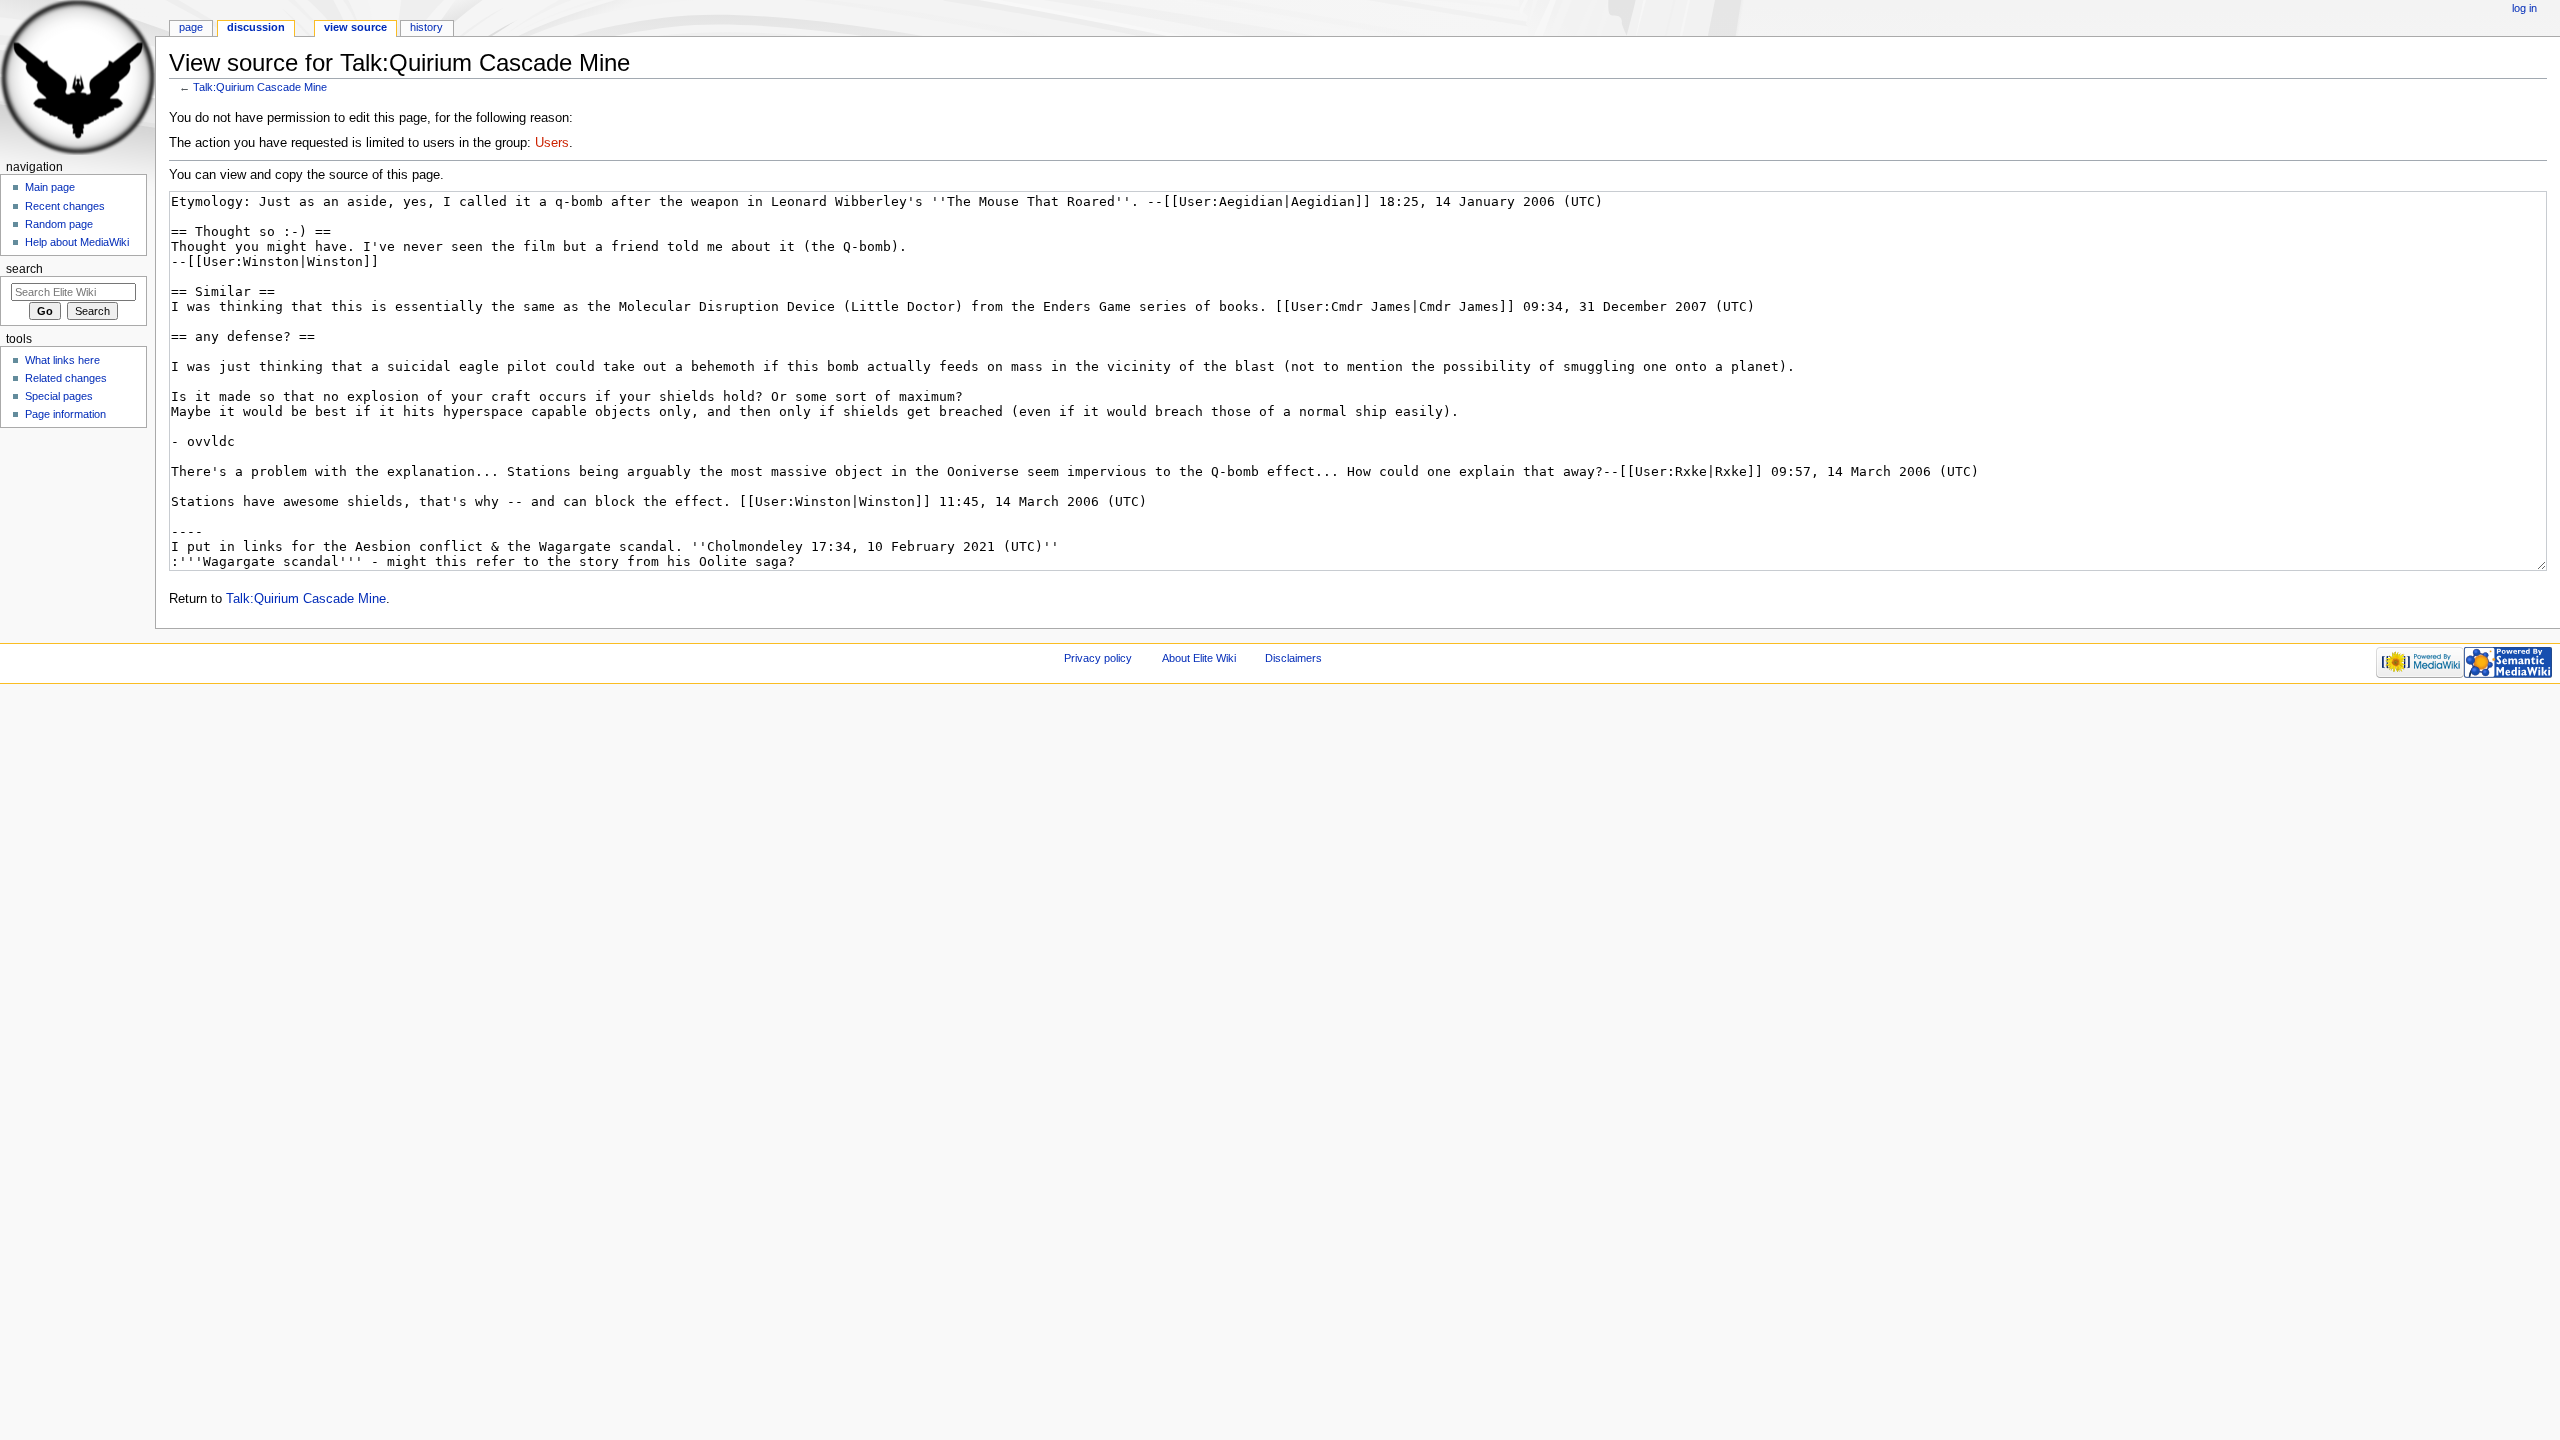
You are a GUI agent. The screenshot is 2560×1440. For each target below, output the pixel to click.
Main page (50, 187)
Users (552, 143)
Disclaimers (1293, 658)
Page (191, 27)
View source (355, 27)
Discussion (256, 27)
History (426, 27)
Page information (65, 414)
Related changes (66, 378)
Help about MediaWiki (77, 242)
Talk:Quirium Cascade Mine (260, 87)
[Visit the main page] (77, 77)
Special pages (59, 396)
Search (24, 269)
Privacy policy (1098, 658)
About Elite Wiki (1199, 658)
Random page (59, 224)
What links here (62, 360)
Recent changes (65, 206)
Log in (2524, 8)
